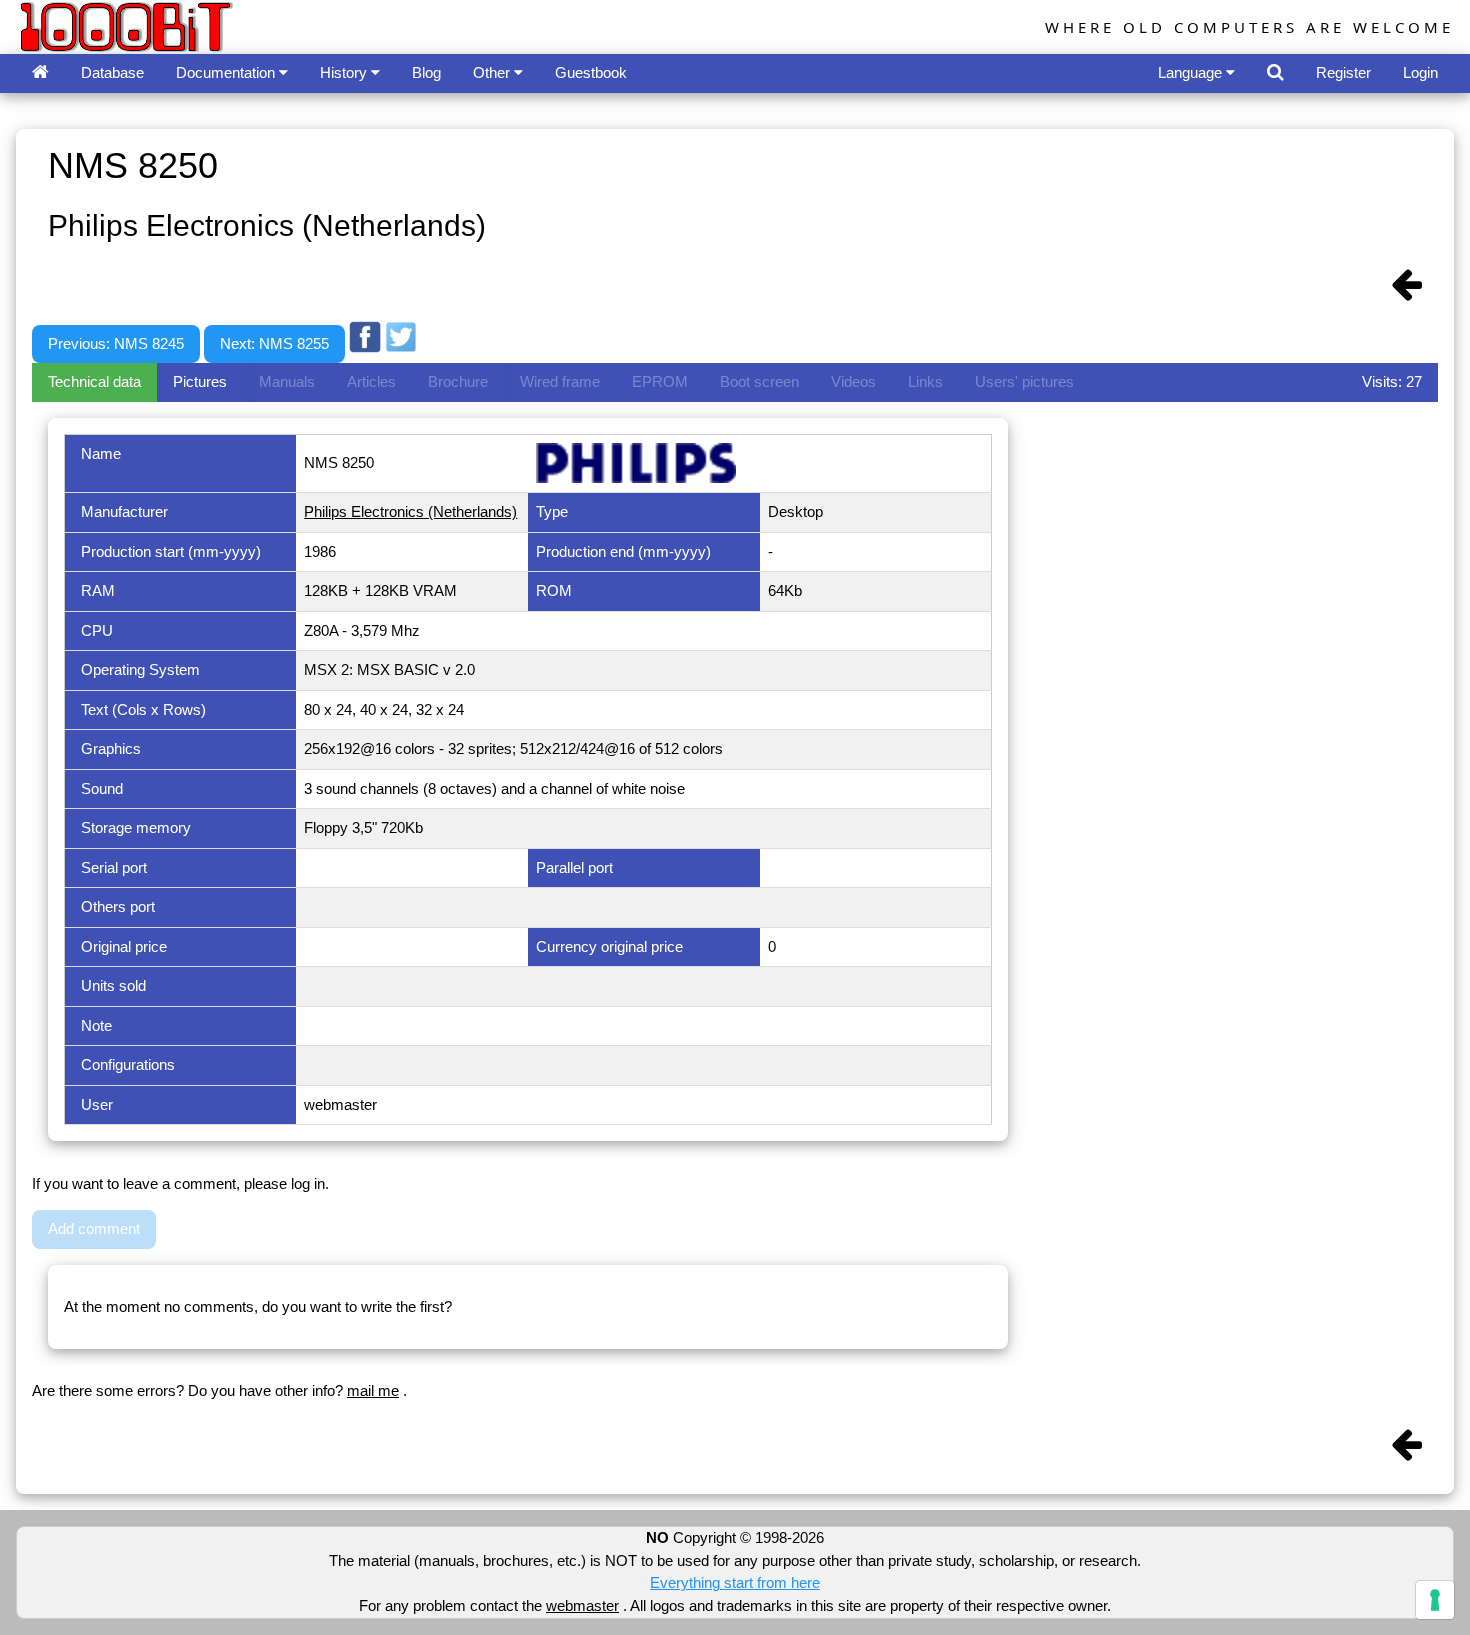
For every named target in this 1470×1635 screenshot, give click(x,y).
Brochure (458, 381)
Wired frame (560, 381)
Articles (371, 381)
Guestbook (591, 72)
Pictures (200, 381)
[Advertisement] (785, 303)
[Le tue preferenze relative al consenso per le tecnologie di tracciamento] (1435, 1600)
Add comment (94, 1228)
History (345, 72)
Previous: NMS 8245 (116, 343)
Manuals (287, 381)
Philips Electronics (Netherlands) (410, 511)
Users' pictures (1024, 381)
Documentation (227, 72)
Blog (426, 72)
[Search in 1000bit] (1275, 73)
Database (112, 72)
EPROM (660, 381)
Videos (853, 381)
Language (1192, 72)
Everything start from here (735, 1582)
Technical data (94, 381)
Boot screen (759, 381)
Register (1343, 72)
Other (493, 72)
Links (925, 381)
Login (1420, 72)
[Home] (40, 73)
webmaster (582, 1605)
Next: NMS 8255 (274, 343)
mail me (373, 1390)
